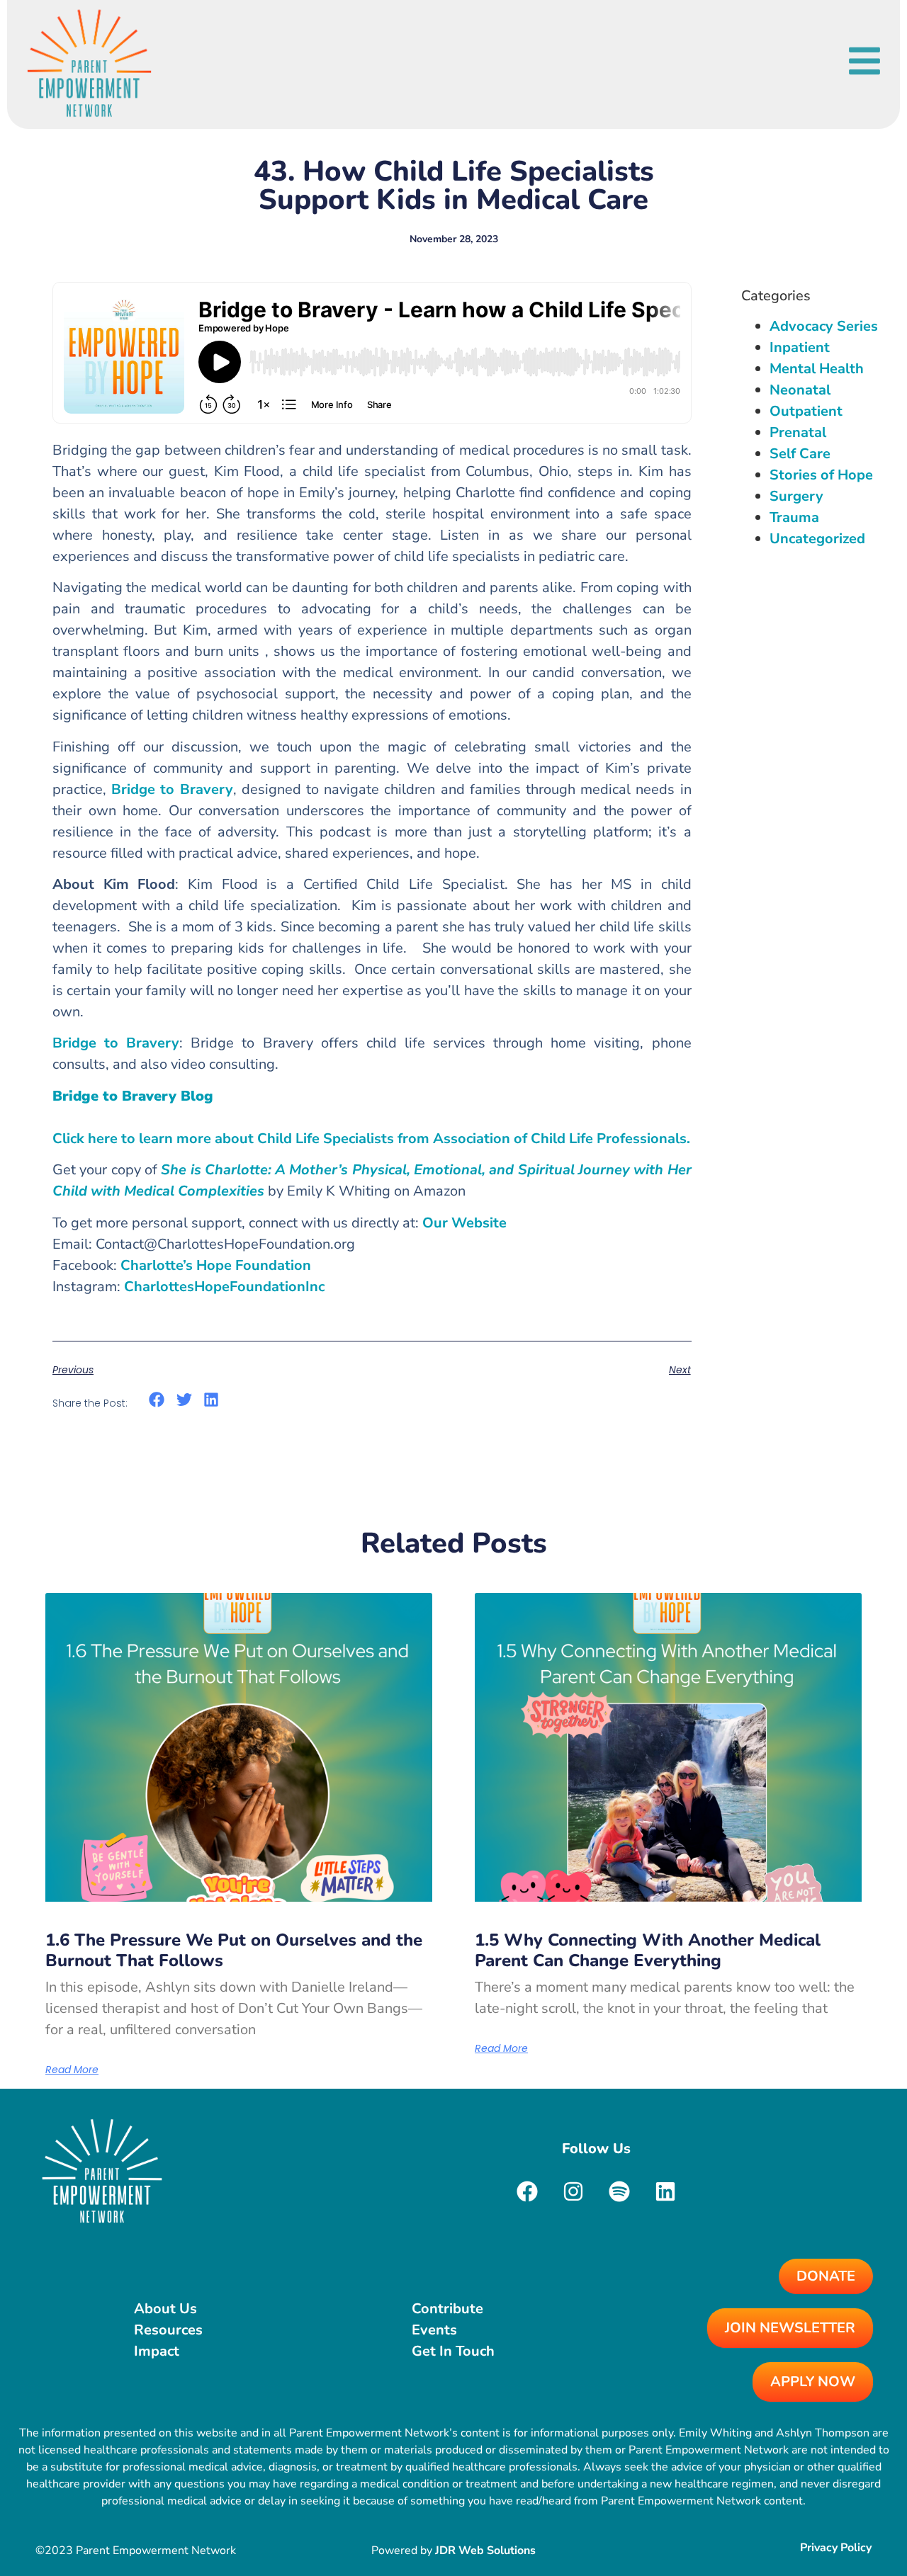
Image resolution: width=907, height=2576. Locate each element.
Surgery (796, 496)
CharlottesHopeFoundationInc (224, 1287)
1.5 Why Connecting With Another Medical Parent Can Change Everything (648, 1950)
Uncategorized (817, 539)
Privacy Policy (836, 2548)
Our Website (464, 1223)
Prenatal (798, 432)
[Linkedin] (665, 2191)
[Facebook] (527, 2191)
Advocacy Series (824, 326)
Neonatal (800, 390)
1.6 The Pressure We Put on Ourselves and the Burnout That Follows (234, 1950)
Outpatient (806, 411)
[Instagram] (573, 2191)
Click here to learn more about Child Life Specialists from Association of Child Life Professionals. (371, 1139)
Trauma (794, 517)
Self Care (800, 454)
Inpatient (800, 347)
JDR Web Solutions (485, 2551)
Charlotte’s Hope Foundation (216, 1265)
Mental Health (817, 369)
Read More (72, 2070)
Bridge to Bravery (172, 789)
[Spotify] (619, 2191)
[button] (157, 1400)
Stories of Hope (821, 475)
